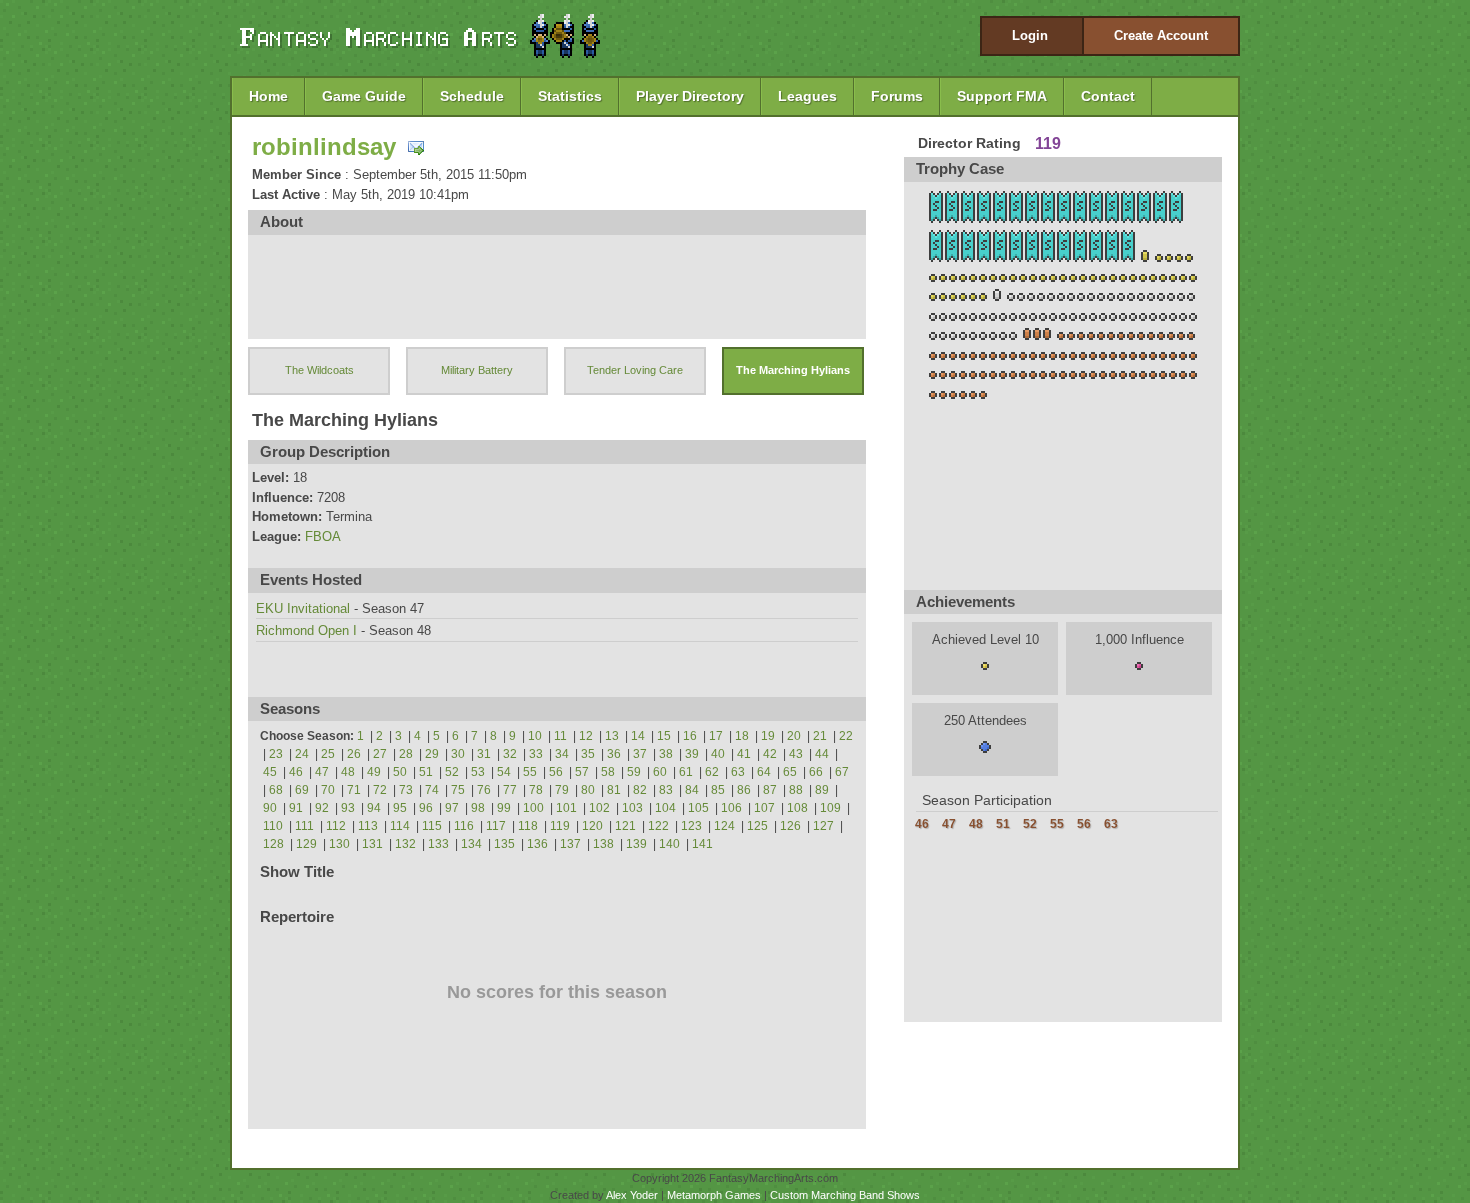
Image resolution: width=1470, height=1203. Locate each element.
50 (400, 772)
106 (731, 808)
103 (632, 808)
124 (724, 826)
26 (354, 754)
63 (738, 772)
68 (276, 790)
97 (452, 808)
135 (504, 844)
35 (588, 754)
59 (634, 772)
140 (669, 844)
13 (612, 736)
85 (718, 790)
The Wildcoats (319, 370)
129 (306, 844)
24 (302, 754)
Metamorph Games (714, 1195)
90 (270, 808)
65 (790, 772)
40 (718, 754)
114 (400, 826)
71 (354, 790)
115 (432, 826)
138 (603, 844)
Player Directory (690, 96)
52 (452, 772)
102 (599, 808)
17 (716, 736)
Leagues (807, 96)
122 (658, 826)
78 (536, 790)
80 (588, 790)
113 (368, 826)
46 (296, 772)
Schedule (472, 96)
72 (380, 790)
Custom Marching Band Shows (845, 1195)
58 (608, 772)
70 (328, 790)
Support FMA (1002, 96)
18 (742, 736)
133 (438, 844)
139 (636, 844)
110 (273, 826)
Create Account (1161, 35)
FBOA (323, 536)
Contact (1108, 96)
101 (566, 808)
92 (322, 808)
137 (570, 844)
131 (372, 844)
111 (304, 826)
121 (625, 826)
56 (556, 772)
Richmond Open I (306, 630)
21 (820, 736)
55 (530, 772)
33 (536, 754)
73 (406, 790)
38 (666, 754)
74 (432, 790)
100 (533, 808)
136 (537, 844)
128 (273, 844)
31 (484, 754)
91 (296, 808)
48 (348, 772)
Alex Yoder (632, 1195)
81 (614, 790)
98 (478, 808)
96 (426, 808)
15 (664, 736)
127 (823, 826)
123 (691, 826)
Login (1030, 35)
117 (496, 826)
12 (586, 736)
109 (830, 808)
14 (638, 736)
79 (562, 790)
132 (405, 844)
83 (666, 790)
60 (660, 772)
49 (374, 772)
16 (690, 736)
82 (640, 790)
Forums (897, 96)
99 (504, 808)
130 (339, 844)
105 (698, 808)
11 (560, 736)
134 (471, 844)
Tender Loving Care (635, 370)
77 (510, 790)
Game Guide (364, 96)
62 (712, 772)
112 (336, 826)
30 (458, 754)
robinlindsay (324, 146)
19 (768, 736)
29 (432, 754)
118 (528, 826)
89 (822, 790)
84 (692, 790)
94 (374, 808)
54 (504, 772)
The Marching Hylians (793, 370)
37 (640, 754)
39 (692, 754)
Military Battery (477, 370)
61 (686, 772)
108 (797, 808)
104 (665, 808)
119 (560, 826)
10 (535, 736)
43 (796, 754)
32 (510, 754)
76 (484, 790)
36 (614, 754)
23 (276, 754)
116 (464, 826)
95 (400, 808)
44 (822, 754)
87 (770, 790)
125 (757, 826)
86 (744, 790)
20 (794, 736)
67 (842, 772)
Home (268, 96)
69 (302, 790)
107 (764, 808)
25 (328, 754)
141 (702, 844)
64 (764, 772)
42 (770, 754)
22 (846, 736)
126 (790, 826)
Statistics (570, 96)
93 (348, 808)
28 (406, 754)
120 (592, 826)
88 (796, 790)
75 (458, 790)
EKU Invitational (303, 608)
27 (380, 754)
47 (322, 772)
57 (582, 772)
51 (426, 772)
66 (816, 772)
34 (562, 754)
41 (744, 754)
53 (478, 772)
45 (270, 772)
